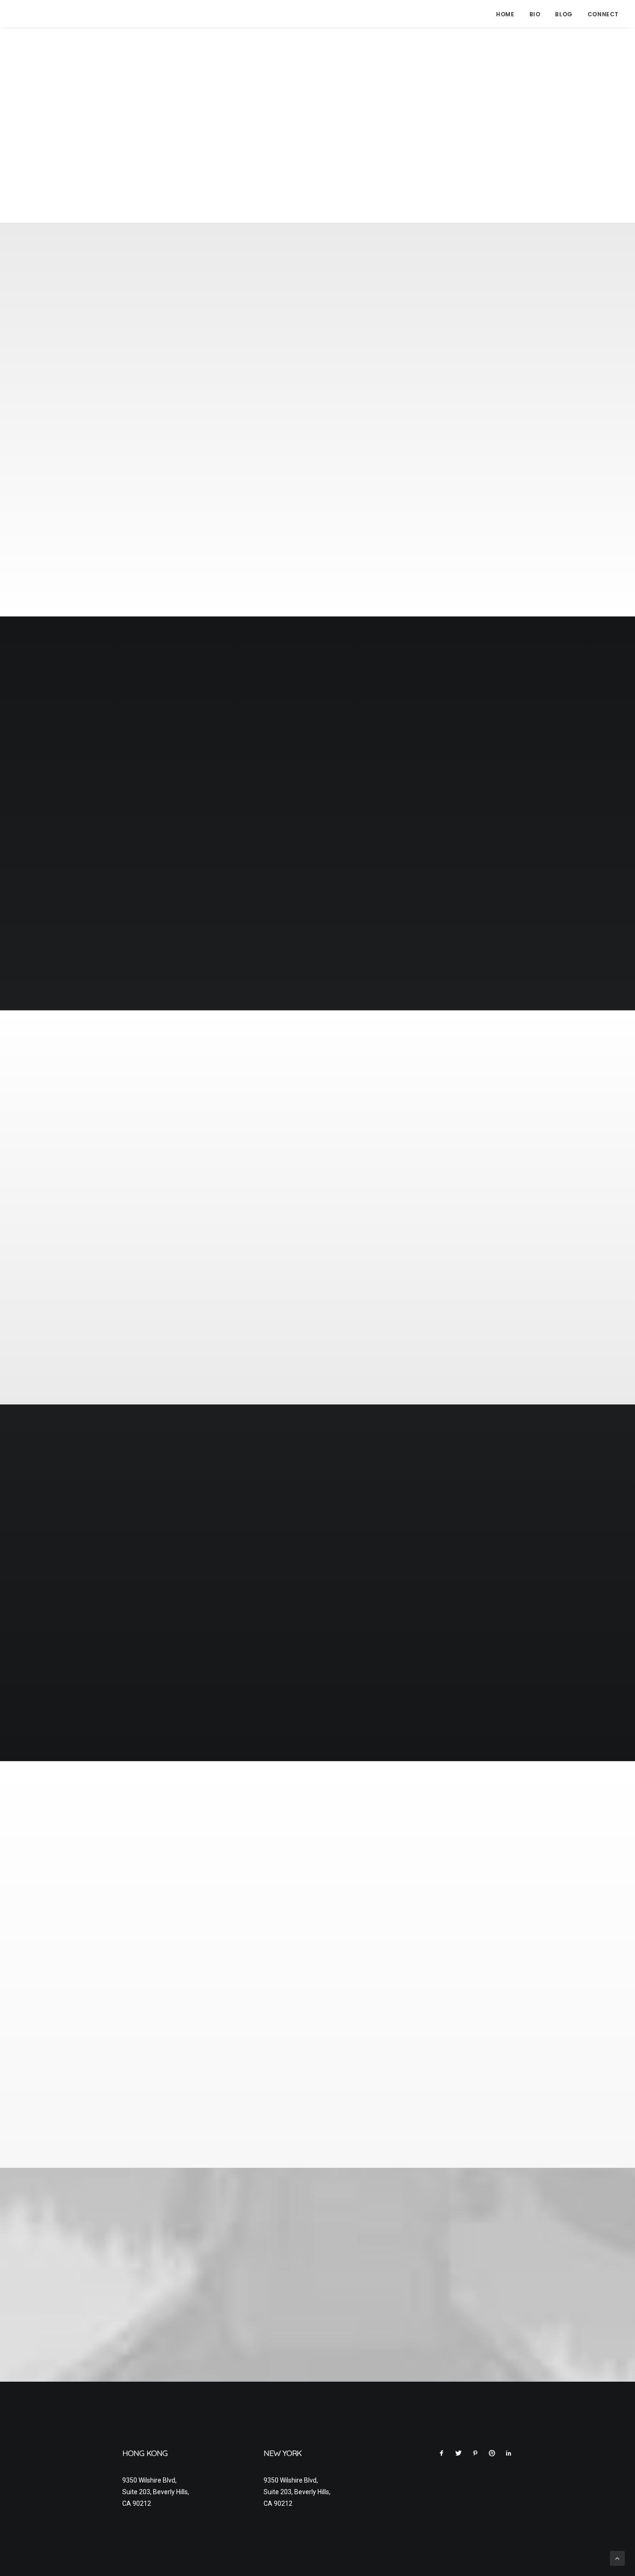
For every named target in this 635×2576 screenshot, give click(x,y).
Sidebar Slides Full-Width (582, 1093)
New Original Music (159, 1898)
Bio (535, 14)
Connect (603, 14)
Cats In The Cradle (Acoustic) (178, 1985)
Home (505, 14)
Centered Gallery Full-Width (579, 305)
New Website (148, 2071)
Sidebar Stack (573, 693)
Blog (564, 14)
